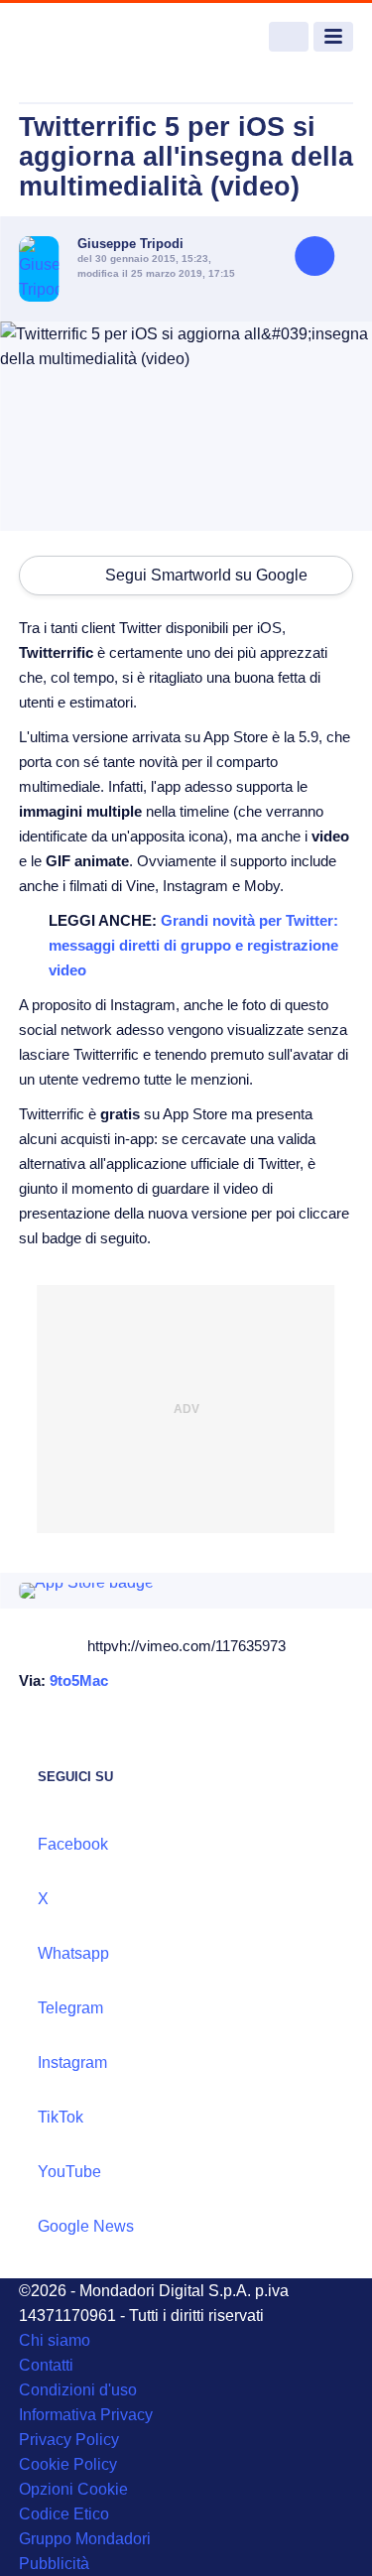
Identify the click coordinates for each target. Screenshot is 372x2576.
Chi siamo (55, 2340)
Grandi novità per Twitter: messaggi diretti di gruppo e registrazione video (193, 945)
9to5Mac (79, 1680)
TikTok (61, 2117)
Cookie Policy (68, 2464)
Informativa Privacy (86, 2415)
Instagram (72, 2062)
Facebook (73, 1844)
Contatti (46, 2365)
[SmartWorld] (93, 37)
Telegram (70, 2008)
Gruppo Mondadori (85, 2539)
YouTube (69, 2172)
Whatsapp (73, 1953)
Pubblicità (54, 2564)
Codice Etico (64, 2514)
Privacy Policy (69, 2440)
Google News (86, 2226)
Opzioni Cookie (73, 2489)
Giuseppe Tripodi (130, 244)
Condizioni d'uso (78, 2390)
